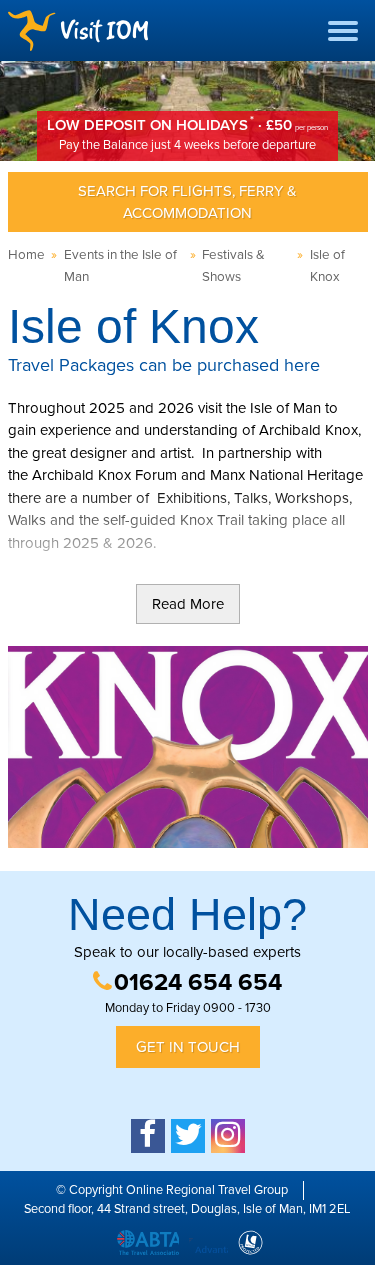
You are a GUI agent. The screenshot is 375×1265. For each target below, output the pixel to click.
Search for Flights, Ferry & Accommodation (187, 202)
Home (26, 255)
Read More (188, 604)
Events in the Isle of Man (120, 266)
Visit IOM (78, 30)
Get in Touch (188, 1047)
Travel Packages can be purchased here (164, 365)
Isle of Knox (327, 266)
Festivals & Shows (233, 266)
